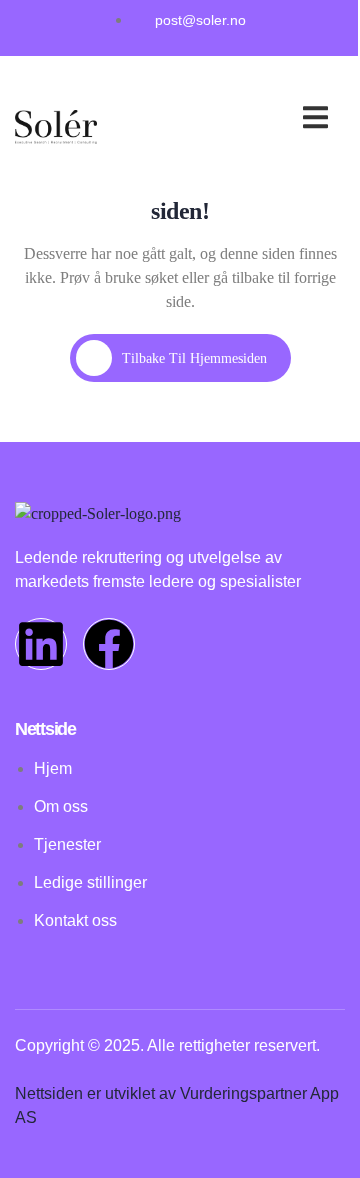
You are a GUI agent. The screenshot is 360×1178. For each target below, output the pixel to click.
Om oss (285, 121)
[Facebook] (109, 644)
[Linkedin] (41, 644)
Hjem (216, 96)
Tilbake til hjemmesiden (194, 358)
